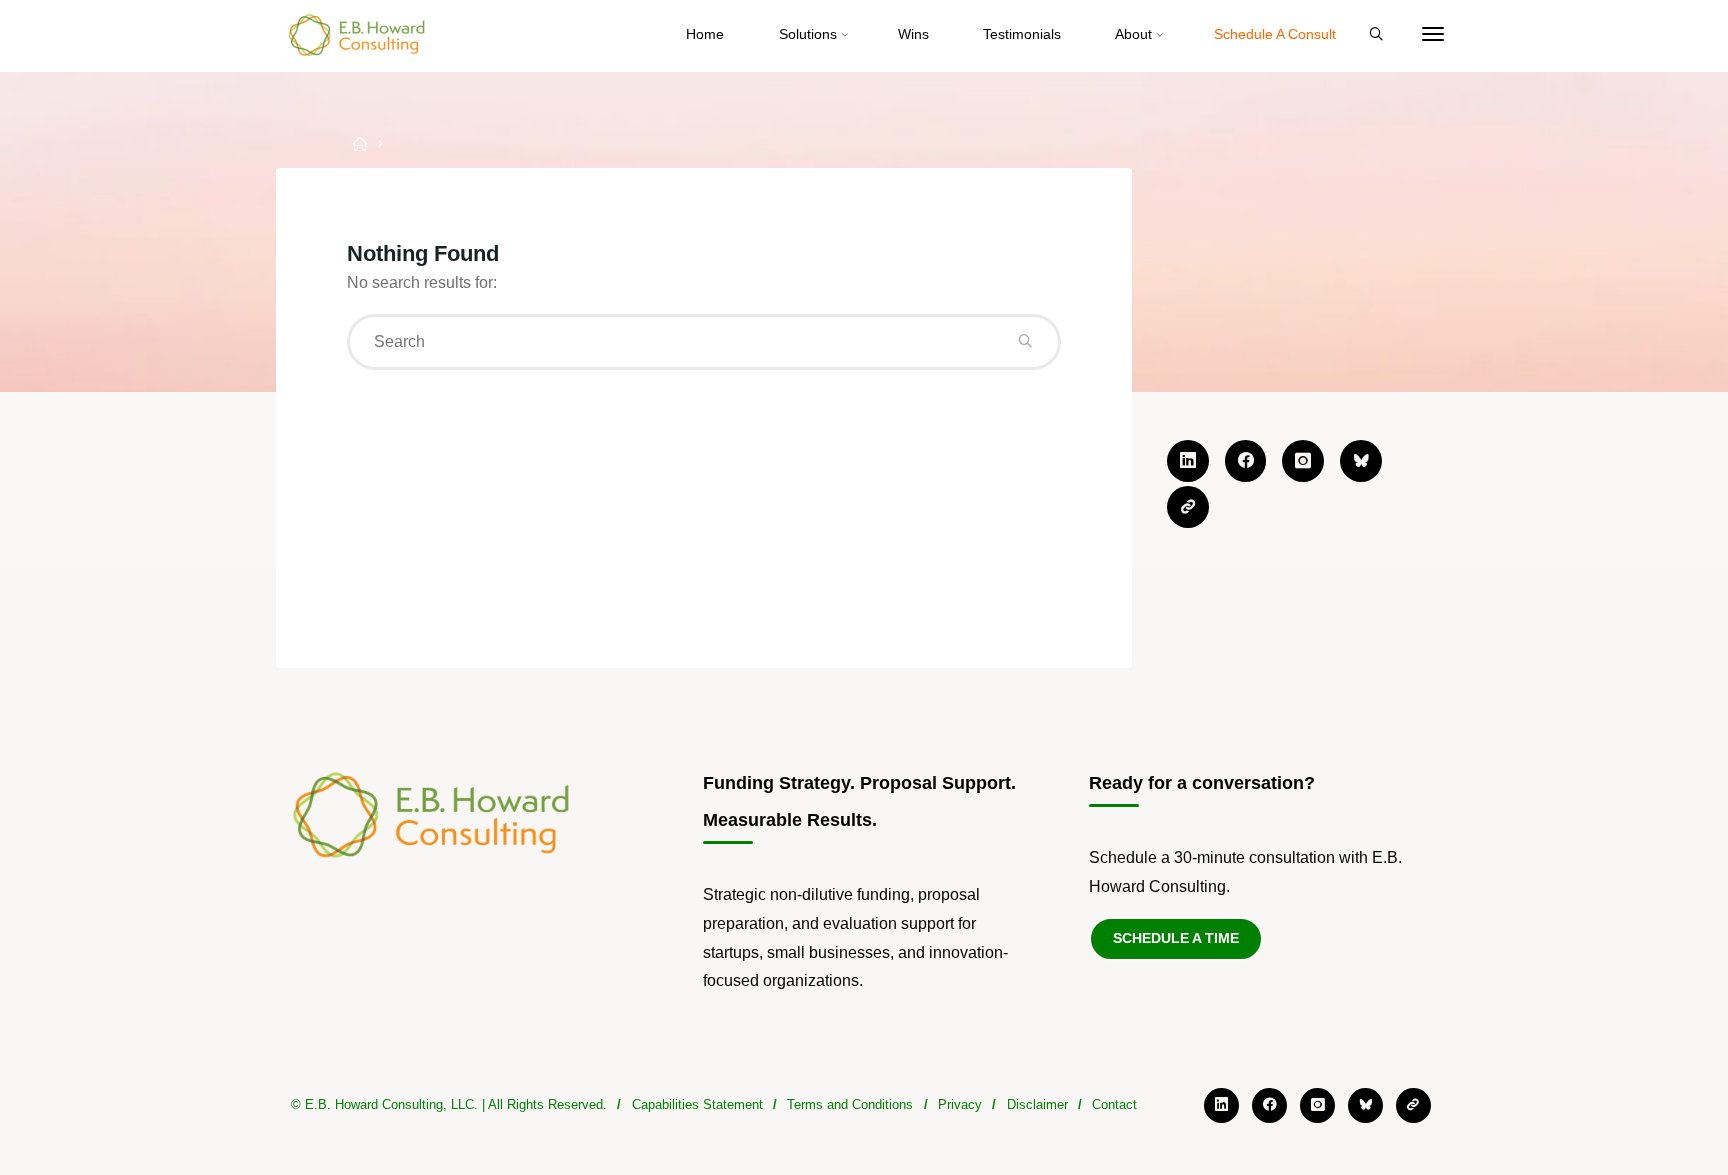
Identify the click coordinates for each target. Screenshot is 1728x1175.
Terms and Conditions (850, 1104)
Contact (1114, 1104)
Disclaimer (1037, 1104)
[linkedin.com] (1188, 461)
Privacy (960, 1104)
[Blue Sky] (1361, 461)
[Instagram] (1303, 461)
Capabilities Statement (697, 1104)
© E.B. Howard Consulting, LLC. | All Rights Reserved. (449, 1104)
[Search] (1376, 35)
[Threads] (1188, 507)
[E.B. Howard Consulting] (358, 34)
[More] (1433, 35)
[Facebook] (1246, 461)
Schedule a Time (1176, 938)
